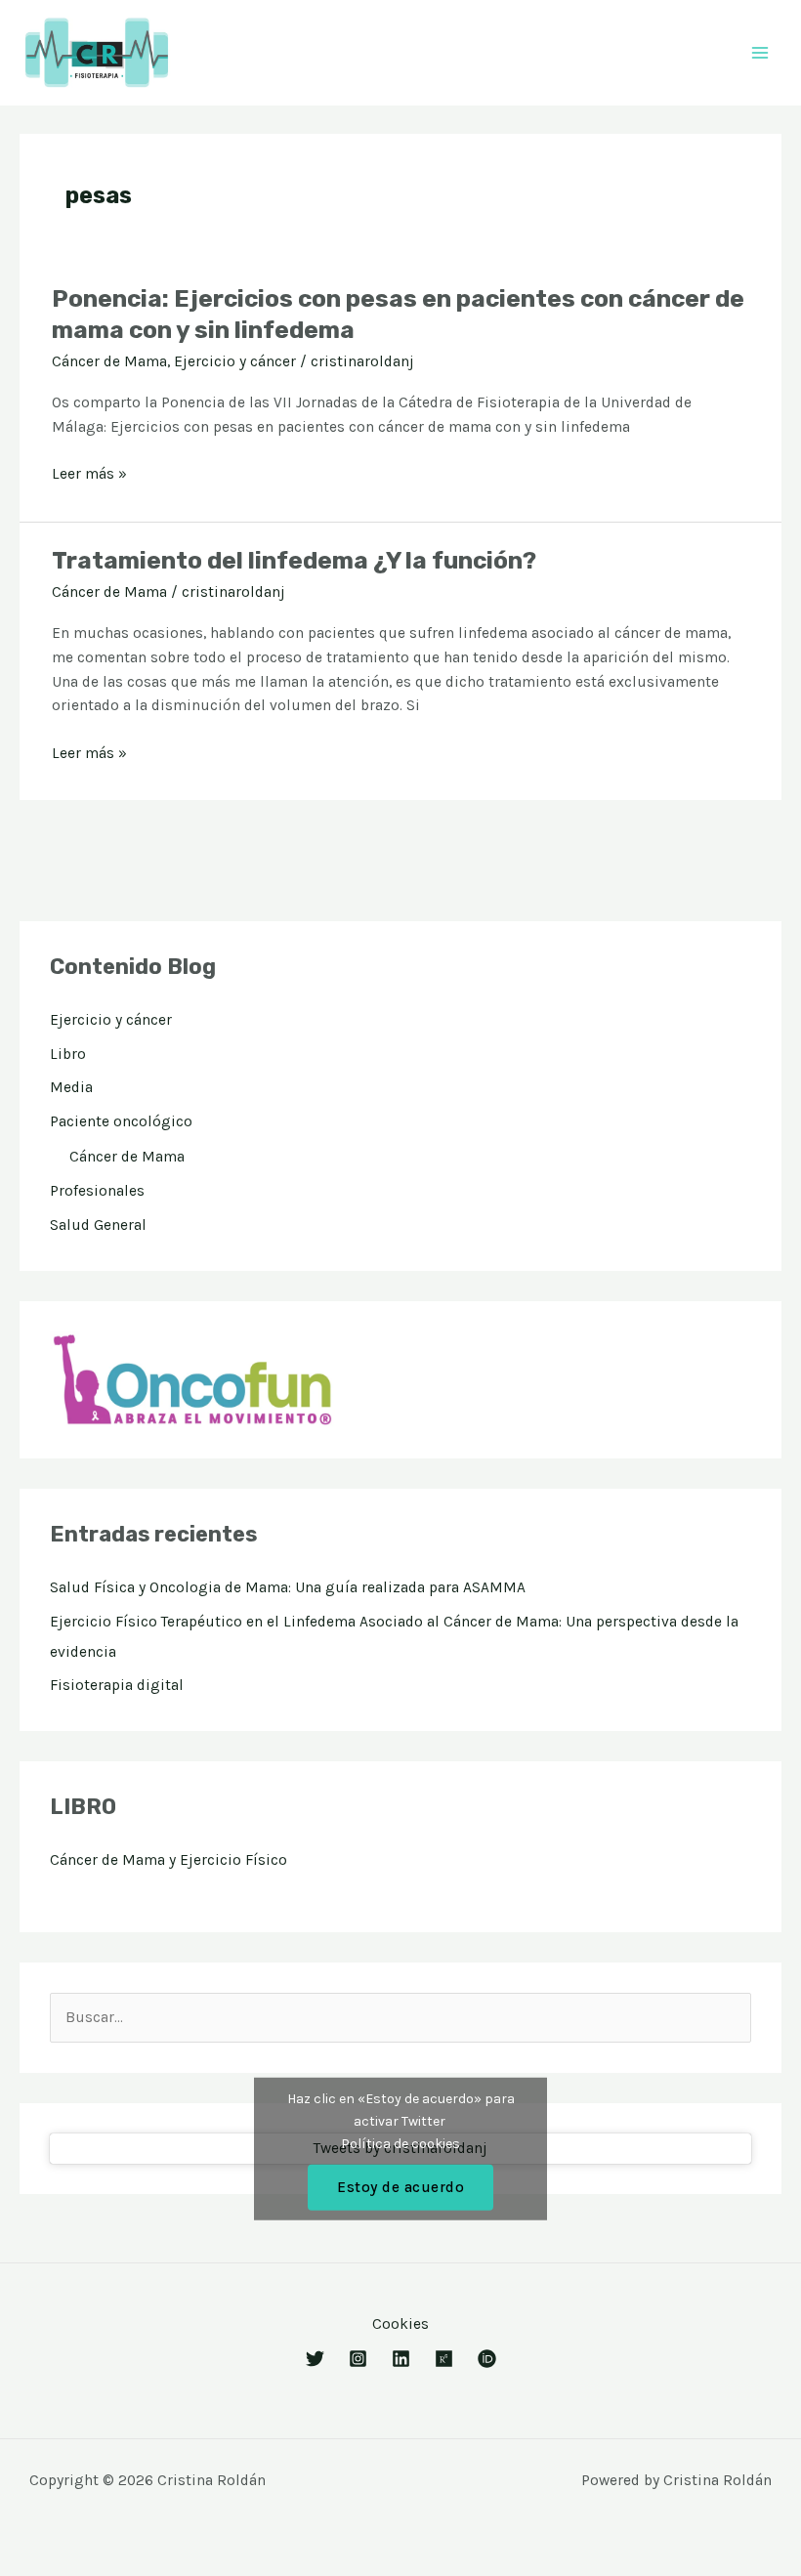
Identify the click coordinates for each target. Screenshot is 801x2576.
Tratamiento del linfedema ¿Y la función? (294, 560)
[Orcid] (487, 2359)
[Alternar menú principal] (760, 52)
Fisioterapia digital (117, 1685)
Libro (68, 1054)
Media (71, 1087)
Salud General (98, 1225)
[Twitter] (315, 2359)
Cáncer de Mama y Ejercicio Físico (169, 1860)
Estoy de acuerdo (400, 2186)
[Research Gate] (444, 2359)
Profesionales (97, 1191)
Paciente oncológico (121, 1121)
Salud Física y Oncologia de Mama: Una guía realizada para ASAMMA (288, 1587)
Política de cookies (400, 2143)
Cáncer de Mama (109, 361)
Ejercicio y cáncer (235, 361)
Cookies (400, 2324)
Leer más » (89, 474)
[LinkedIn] (401, 2359)
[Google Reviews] (358, 2359)
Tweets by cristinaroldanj (401, 2149)
